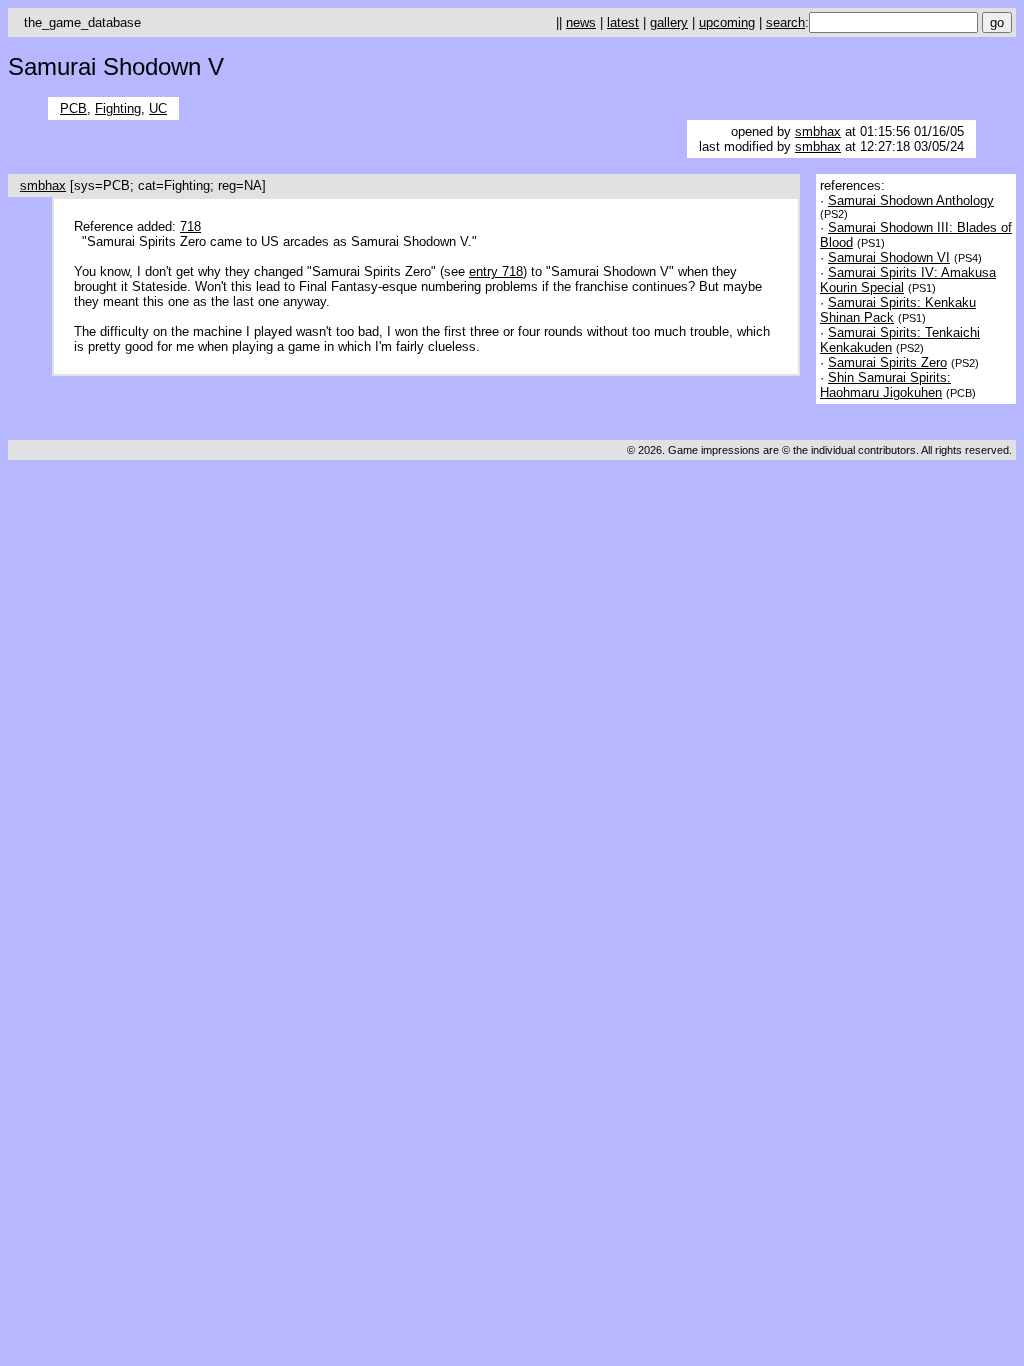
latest (623, 22)
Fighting (118, 108)
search (785, 22)
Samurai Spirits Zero (887, 362)
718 (190, 226)
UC (158, 108)
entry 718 (496, 271)
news (581, 22)
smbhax (818, 131)
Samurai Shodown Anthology (911, 200)
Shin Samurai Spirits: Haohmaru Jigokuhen (885, 385)
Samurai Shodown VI (889, 257)
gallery (669, 22)
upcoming (727, 22)
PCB (73, 108)
